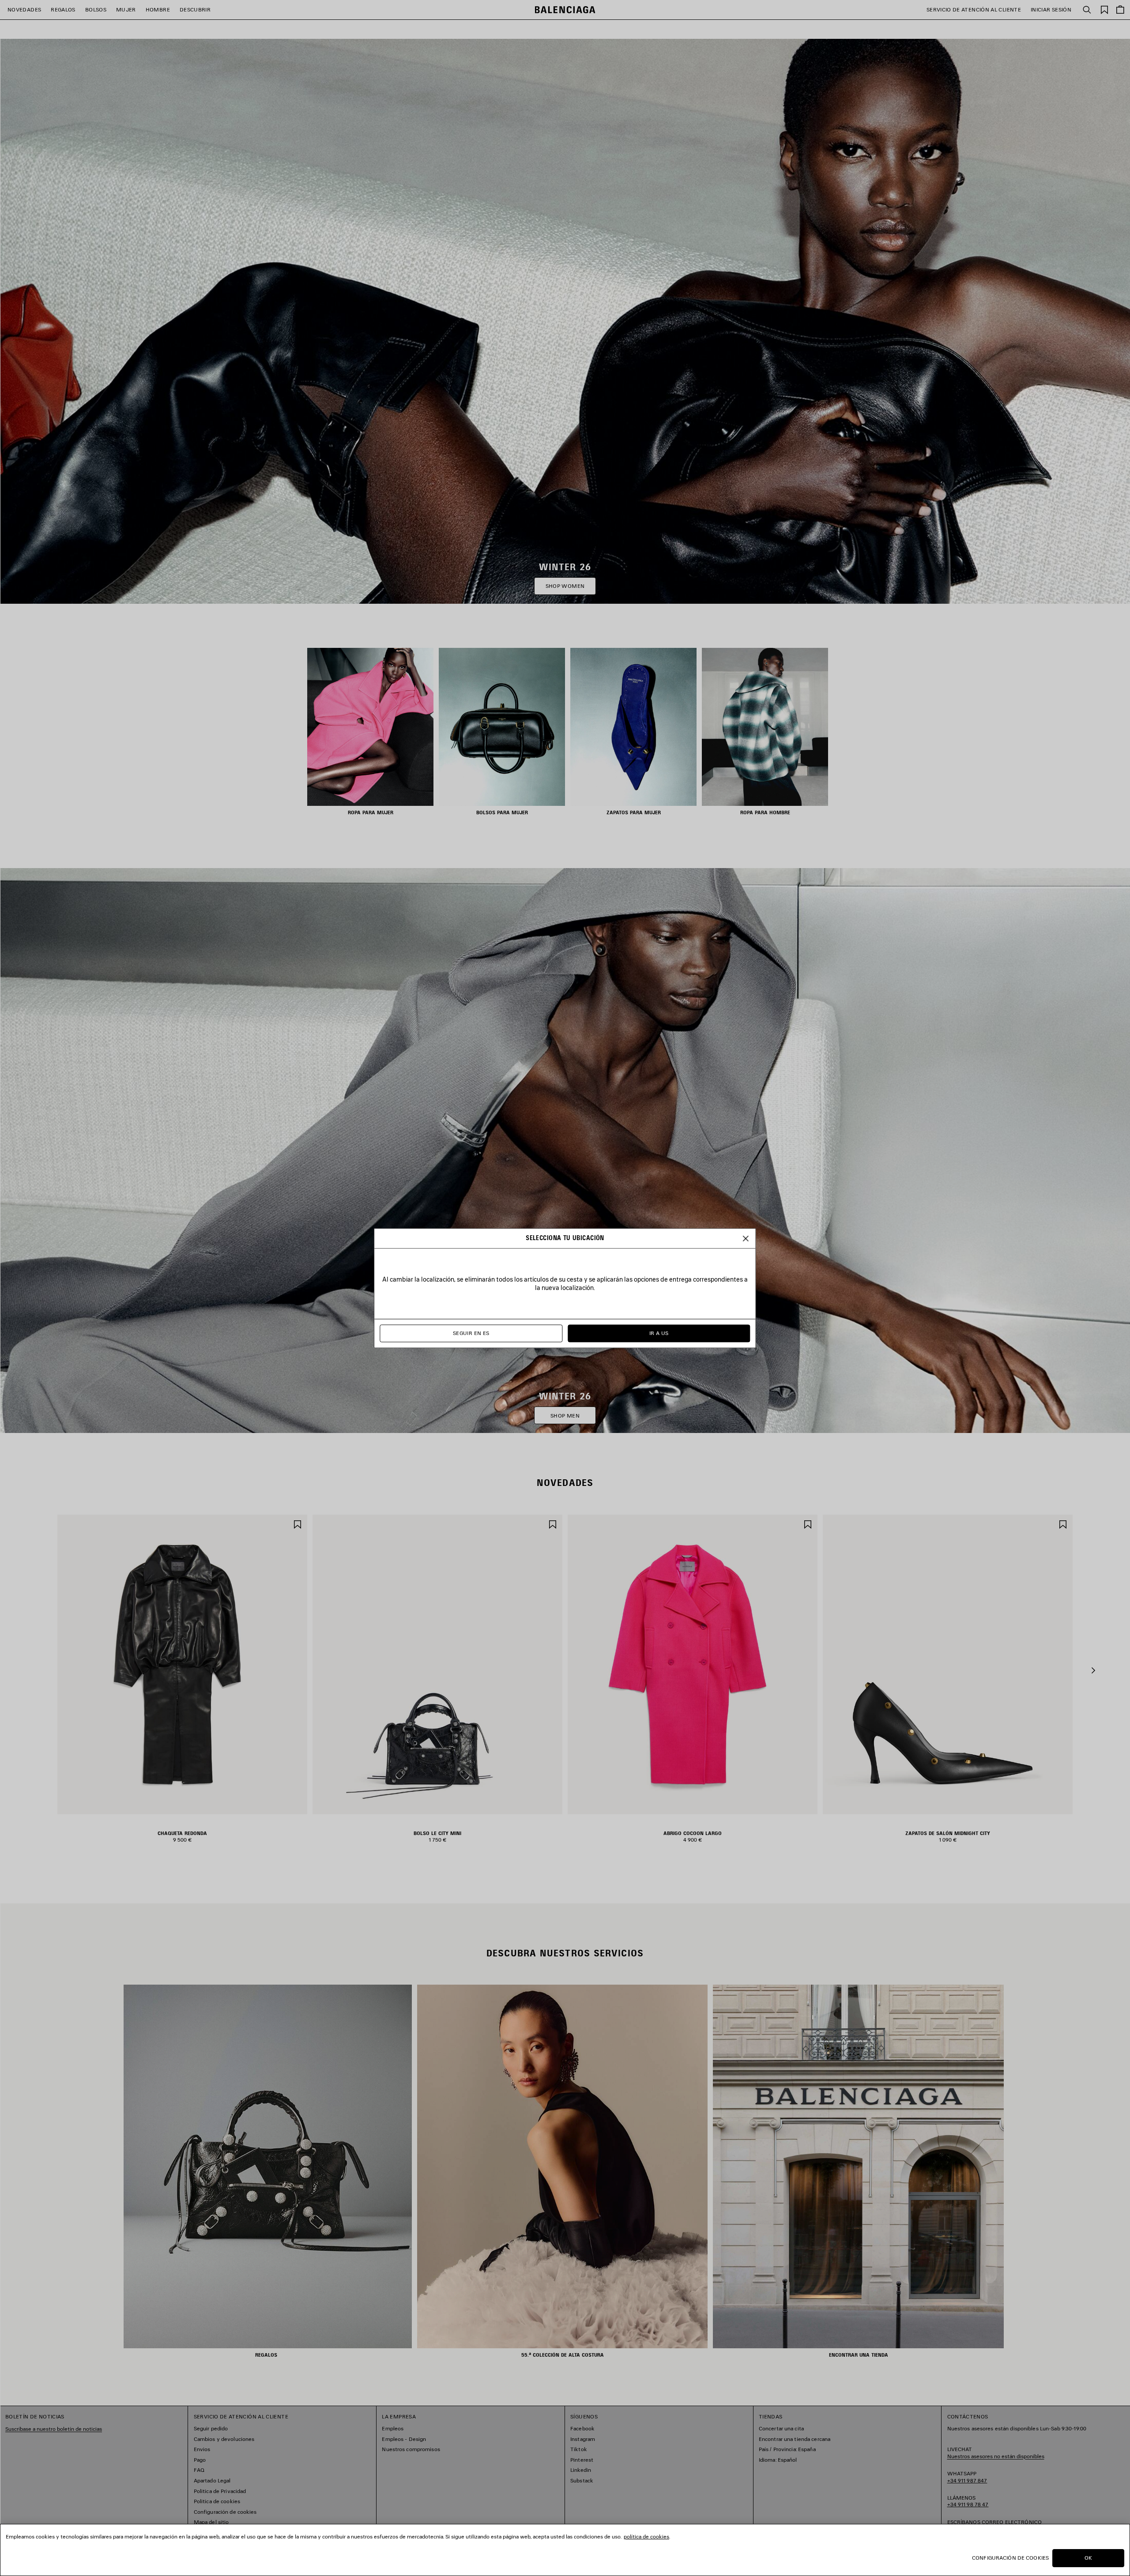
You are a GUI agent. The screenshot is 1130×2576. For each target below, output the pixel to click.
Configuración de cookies (1010, 2558)
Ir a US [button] (659, 1333)
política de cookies (646, 2537)
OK (1088, 2558)
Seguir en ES (471, 1333)
